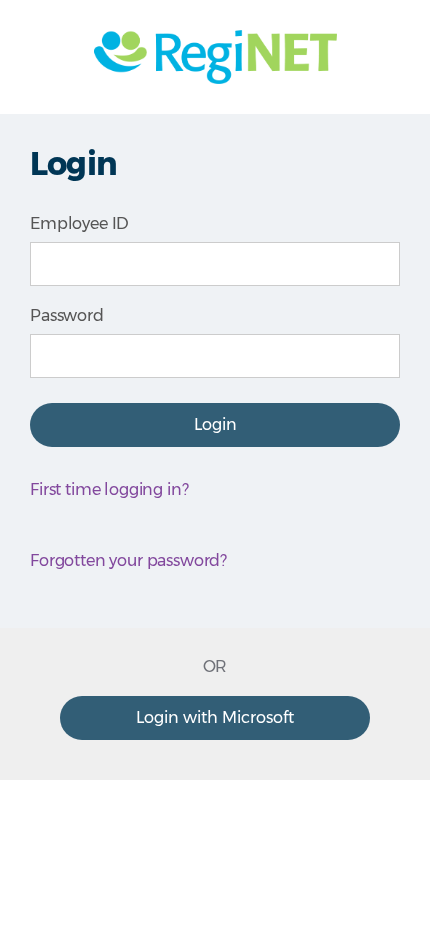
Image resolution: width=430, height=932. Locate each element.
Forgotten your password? (128, 560)
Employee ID (79, 223)
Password (67, 315)
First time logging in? (109, 489)
